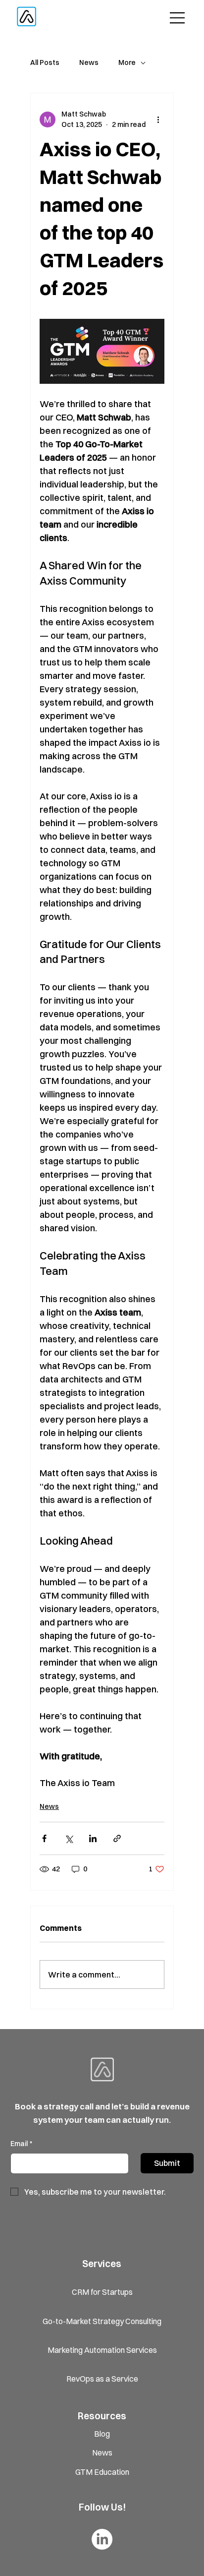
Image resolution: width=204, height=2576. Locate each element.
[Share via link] (117, 1838)
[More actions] (158, 120)
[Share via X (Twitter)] (69, 1838)
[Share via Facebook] (44, 1838)
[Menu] (178, 18)
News (89, 62)
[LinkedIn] (102, 2539)
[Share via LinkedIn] (93, 1838)
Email (21, 2144)
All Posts (45, 62)
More (127, 62)
